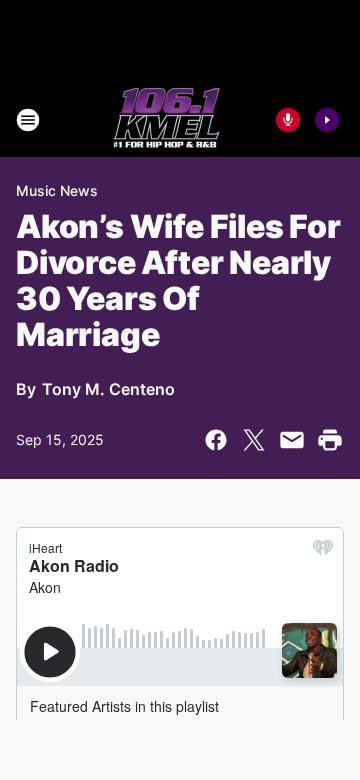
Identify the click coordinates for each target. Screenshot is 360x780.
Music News (57, 190)
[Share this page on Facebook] (216, 440)
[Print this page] (330, 440)
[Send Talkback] (288, 120)
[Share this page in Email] (292, 440)
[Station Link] (166, 120)
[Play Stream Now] (327, 120)
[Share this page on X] (254, 440)
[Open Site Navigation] (28, 120)
